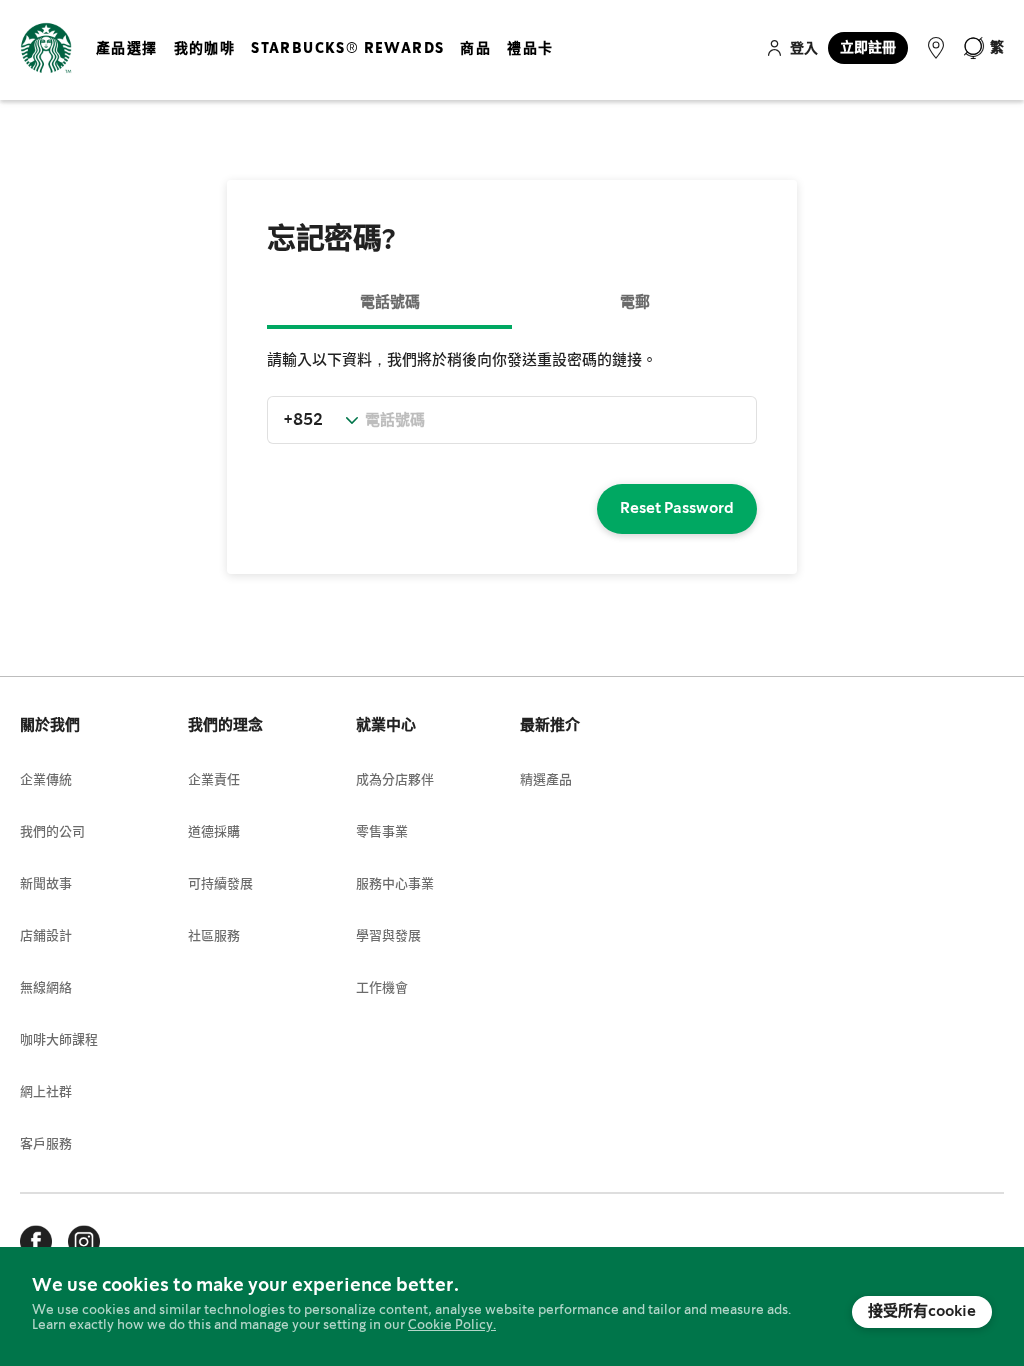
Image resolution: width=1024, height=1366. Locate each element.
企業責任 (214, 780)
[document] (512, 1306)
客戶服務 (46, 1144)
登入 (804, 49)
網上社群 (46, 1092)
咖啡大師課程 (59, 1040)
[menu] (328, 65)
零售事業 (382, 832)
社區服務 (214, 936)
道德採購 (214, 832)
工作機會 (382, 988)
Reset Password (677, 509)
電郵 (635, 303)
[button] (983, 48)
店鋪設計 (46, 936)
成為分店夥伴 (395, 780)
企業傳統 (46, 780)
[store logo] (46, 48)
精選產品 (546, 780)
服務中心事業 (395, 884)
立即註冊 (868, 48)
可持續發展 (220, 884)
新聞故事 (46, 884)
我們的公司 (52, 832)
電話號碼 (390, 303)
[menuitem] (127, 65)
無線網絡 (46, 988)
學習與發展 (388, 936)
